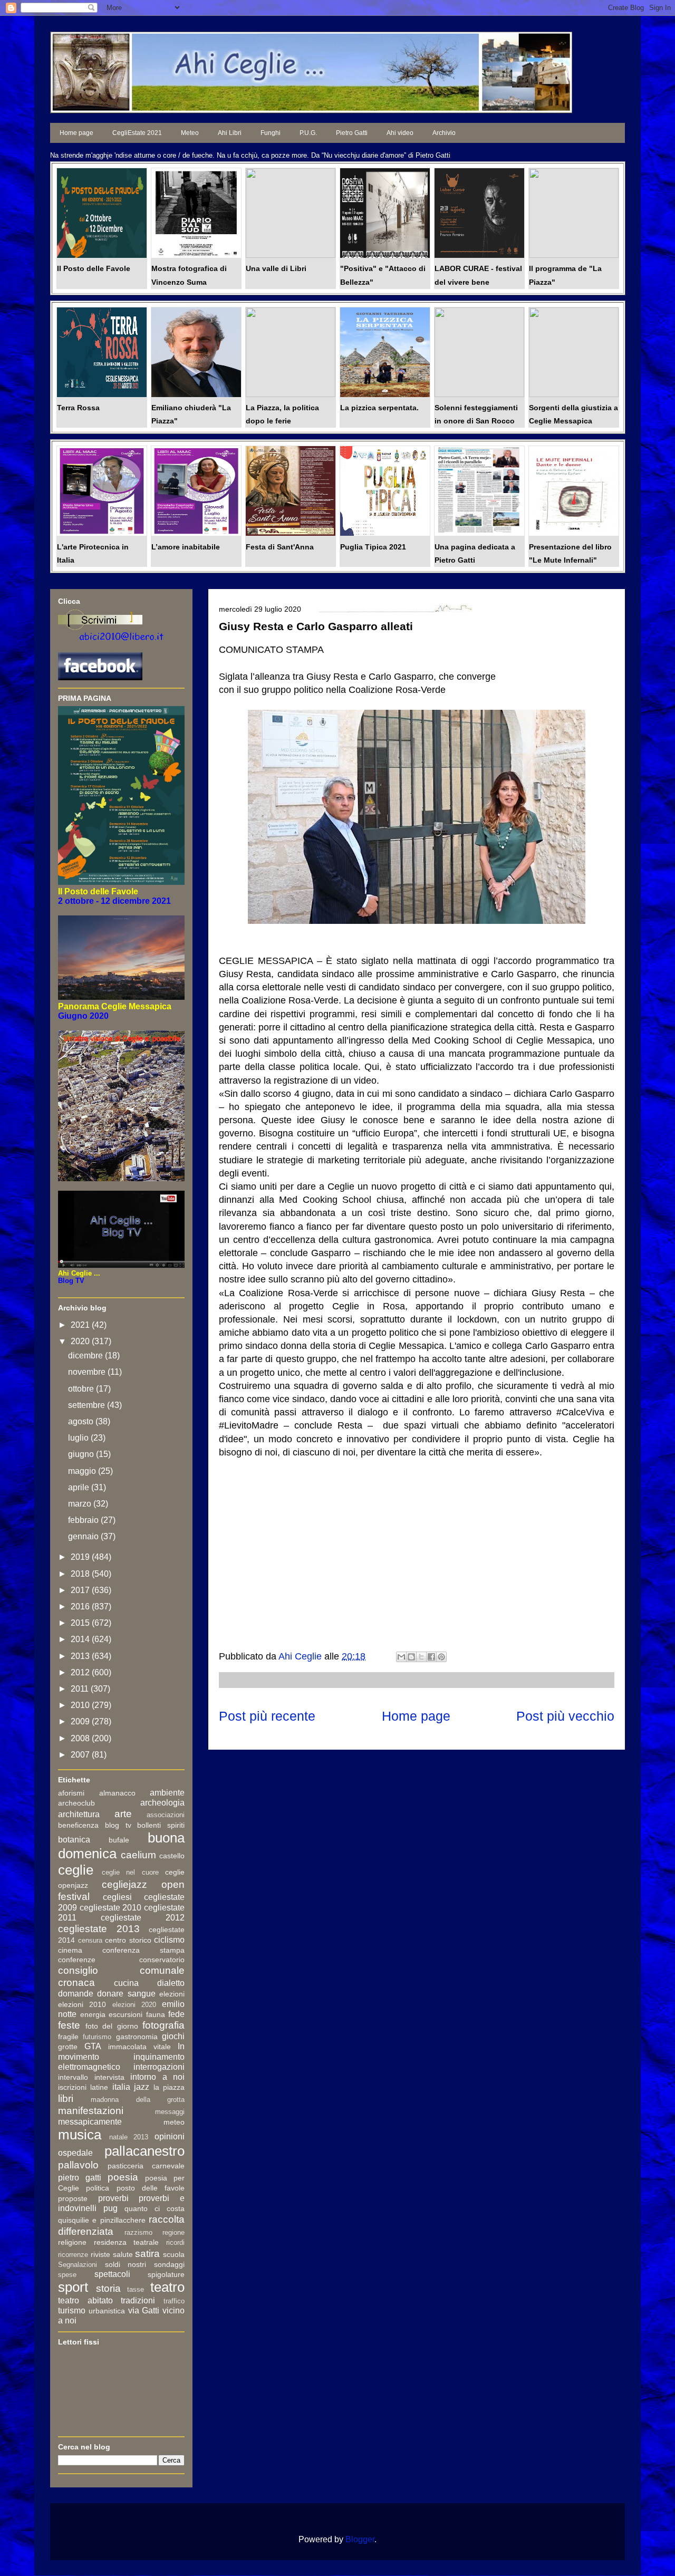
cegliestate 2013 (99, 1929)
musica (80, 2135)
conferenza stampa (143, 1950)
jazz (142, 2087)
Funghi (271, 133)
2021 (81, 1325)
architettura (79, 1814)
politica (98, 2188)
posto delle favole (151, 2188)
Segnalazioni (78, 2265)
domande (76, 1994)
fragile (68, 2037)
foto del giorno (112, 2026)
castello (172, 1856)
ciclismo (169, 1940)
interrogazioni (159, 2067)
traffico (174, 2301)
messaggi (170, 2112)
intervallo (73, 2077)
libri (66, 2099)
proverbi (113, 2198)
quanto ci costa (155, 2208)
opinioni (170, 2136)
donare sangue (126, 1994)
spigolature (166, 2274)
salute (123, 2254)
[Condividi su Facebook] (431, 1657)
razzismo (138, 2232)
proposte (73, 2198)
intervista (109, 2077)
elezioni (172, 1994)
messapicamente (90, 2122)
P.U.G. (308, 133)
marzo (81, 1504)
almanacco (117, 1793)
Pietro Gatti (352, 133)
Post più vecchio (565, 1716)
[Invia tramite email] (401, 1657)
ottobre (82, 1389)
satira (147, 2254)
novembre (88, 1372)
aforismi (71, 1793)
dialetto (171, 1983)
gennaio (84, 1536)
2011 (81, 1689)
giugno (82, 1454)
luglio (79, 1438)
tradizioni (138, 2300)
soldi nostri (126, 2264)
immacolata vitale (139, 2047)
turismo (72, 2310)
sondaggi (169, 2264)
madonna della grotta (138, 2100)
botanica (74, 1840)
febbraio (84, 1520)
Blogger (360, 2539)
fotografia (163, 2025)
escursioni (126, 2014)
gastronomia (137, 2037)
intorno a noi (157, 2077)
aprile (80, 1487)
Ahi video (400, 133)
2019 (81, 1557)
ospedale (75, 2153)
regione (173, 2232)
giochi (173, 2036)
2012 (81, 1672)
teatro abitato (85, 2300)
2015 (81, 1623)
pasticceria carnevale (146, 2166)
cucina (126, 1983)
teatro (167, 2287)
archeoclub (76, 1803)
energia (93, 2014)
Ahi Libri (230, 133)
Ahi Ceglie (301, 1656)
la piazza (169, 2087)
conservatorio (162, 1960)
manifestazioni (91, 2111)
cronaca (76, 1982)
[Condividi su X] (421, 1657)
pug (110, 2208)
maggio (83, 1471)
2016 (81, 1607)
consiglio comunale (121, 1970)
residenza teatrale (127, 2242)
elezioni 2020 (134, 2005)
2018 (81, 1574)
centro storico (128, 1940)
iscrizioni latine (83, 2087)
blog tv (118, 1825)
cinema (70, 1950)
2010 (81, 1705)
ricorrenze (73, 2255)
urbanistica (107, 2311)
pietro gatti (80, 2178)
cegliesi (117, 1897)
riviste (100, 2254)
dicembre (86, 1355)
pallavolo (78, 2165)
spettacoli (112, 2274)
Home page (76, 133)
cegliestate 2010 (111, 1908)
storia (108, 2288)
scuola (174, 2254)
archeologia (162, 1803)
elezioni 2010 (82, 2004)
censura (90, 1940)
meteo (174, 2122)
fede (176, 2014)
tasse (136, 2289)
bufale (119, 1840)
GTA (93, 2046)
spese (67, 2275)
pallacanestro (144, 2151)
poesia (123, 2177)
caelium (138, 1855)
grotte (68, 2047)
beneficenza (78, 1825)
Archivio (444, 133)
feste (69, 2025)
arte (123, 1814)
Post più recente (267, 1716)
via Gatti (144, 2310)
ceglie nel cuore (130, 1872)
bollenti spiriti (161, 1825)
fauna (156, 2014)
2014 (81, 1639)
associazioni (166, 1815)
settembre (88, 1405)
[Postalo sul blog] (411, 1657)
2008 (81, 1738)
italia (121, 2087)
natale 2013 (129, 2137)
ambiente (167, 1793)
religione (72, 2242)
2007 (81, 1755)
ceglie (76, 1870)
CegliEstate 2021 (137, 133)
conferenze (77, 1960)
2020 (81, 1341)
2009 (81, 1721)
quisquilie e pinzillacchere (102, 2220)
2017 (81, 1590)
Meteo (190, 133)
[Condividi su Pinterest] (441, 1657)
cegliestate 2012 (143, 1918)
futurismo (97, 2037)
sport (73, 2287)
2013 (81, 1656)
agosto (82, 1421)
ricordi (175, 2242)
